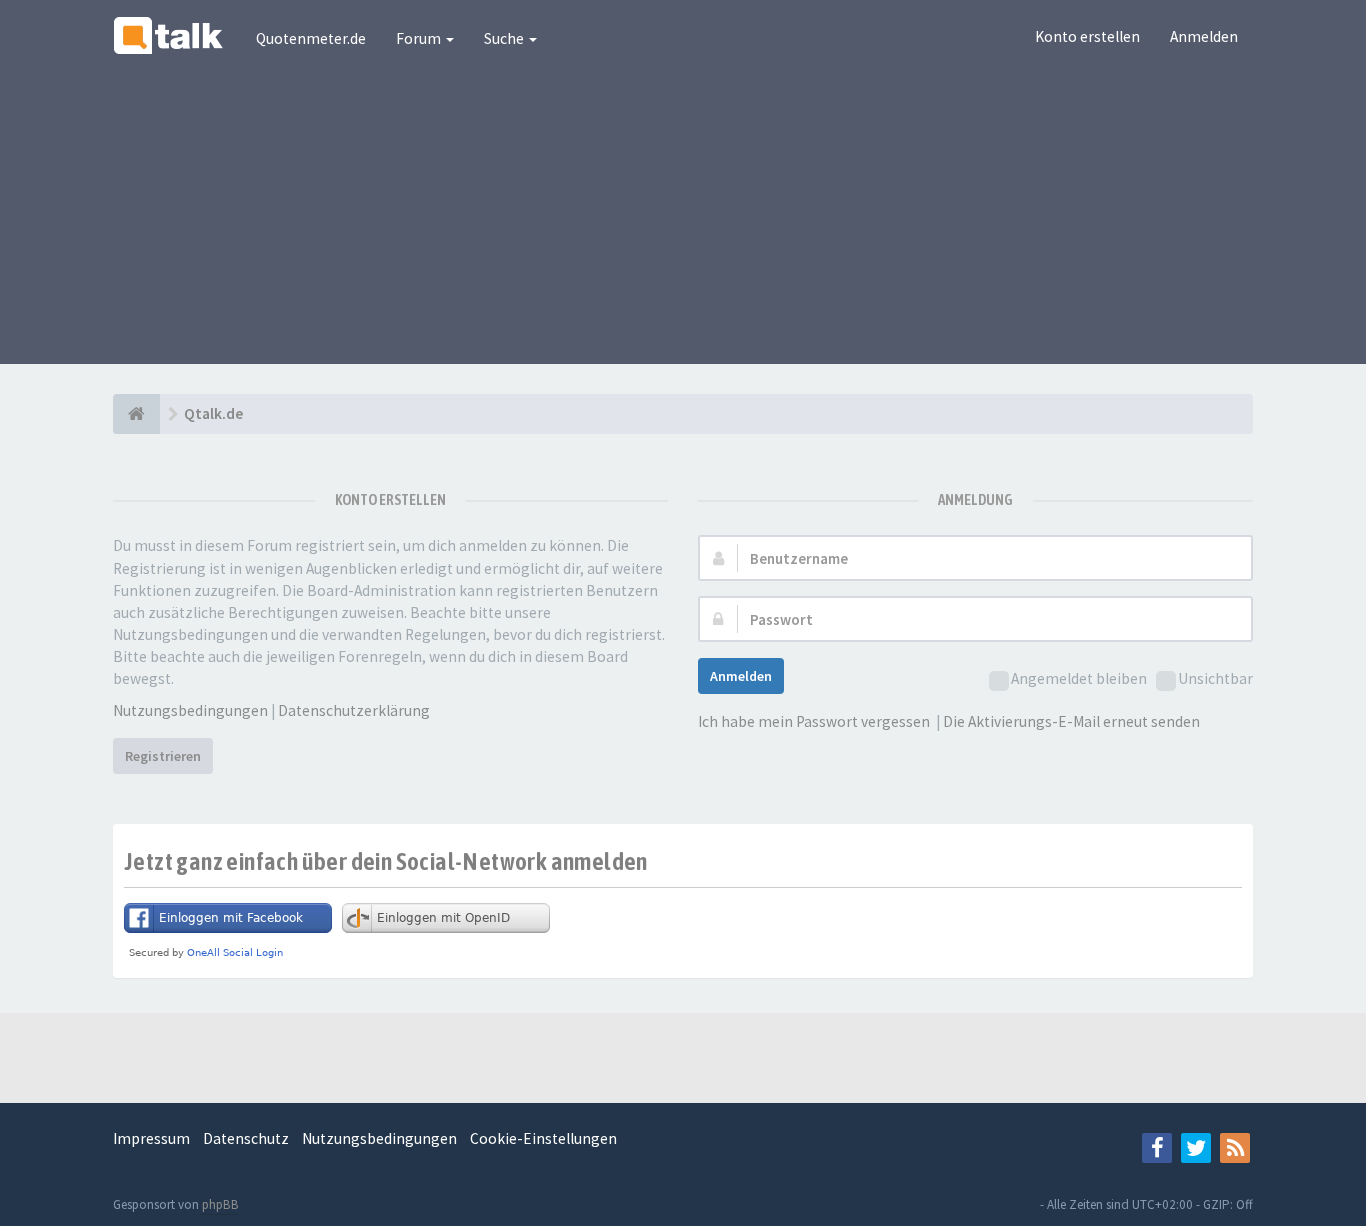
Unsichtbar (1215, 678)
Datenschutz (246, 1138)
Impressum (151, 1138)
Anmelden (1204, 36)
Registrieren (163, 756)
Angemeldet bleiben (1079, 678)
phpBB (220, 1204)
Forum (420, 38)
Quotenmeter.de (311, 38)
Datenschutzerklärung (354, 710)
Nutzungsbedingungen (190, 710)
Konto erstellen (1087, 36)
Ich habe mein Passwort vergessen (814, 721)
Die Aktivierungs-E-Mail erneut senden (1071, 721)
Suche (505, 38)
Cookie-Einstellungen (543, 1138)
